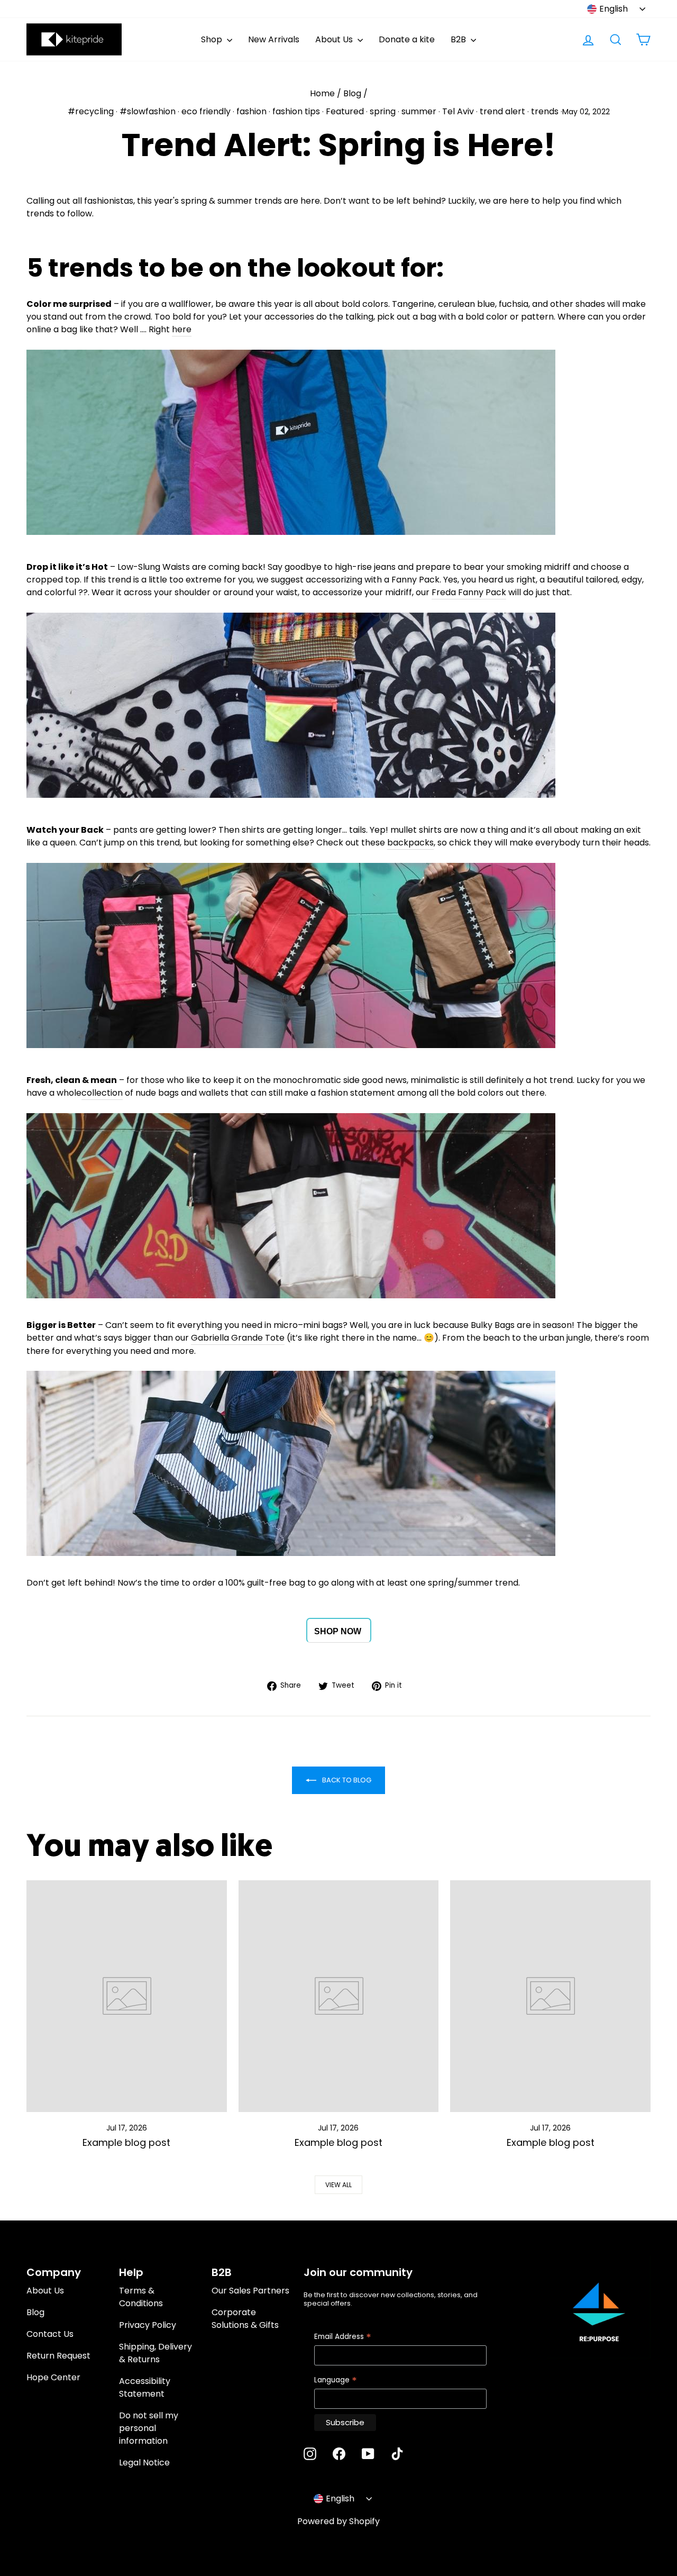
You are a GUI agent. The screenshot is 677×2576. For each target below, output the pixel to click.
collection (102, 1093)
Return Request (58, 2356)
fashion (251, 111)
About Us (335, 39)
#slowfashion (148, 111)
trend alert (502, 111)
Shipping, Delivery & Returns (155, 2353)
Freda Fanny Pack (469, 592)
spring (383, 111)
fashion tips (296, 111)
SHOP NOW (338, 1631)
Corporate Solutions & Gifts (245, 2319)
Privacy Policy (148, 2325)
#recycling (91, 111)
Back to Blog (346, 1780)
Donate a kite (407, 39)
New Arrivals (274, 39)
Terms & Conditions (141, 2297)
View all (338, 2185)
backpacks (410, 843)
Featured (345, 111)
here (182, 329)
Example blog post (126, 2142)
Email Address (343, 2337)
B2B (459, 39)
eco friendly (206, 111)
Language (336, 2381)
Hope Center (53, 2377)
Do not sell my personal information (149, 2428)
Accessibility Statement (145, 2387)
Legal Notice (144, 2463)
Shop (213, 39)
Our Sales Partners (250, 2291)
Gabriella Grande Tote (238, 1338)
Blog (352, 93)
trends (545, 111)
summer (419, 111)
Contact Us (50, 2334)
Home (322, 93)
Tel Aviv (458, 111)
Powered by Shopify (338, 2521)
